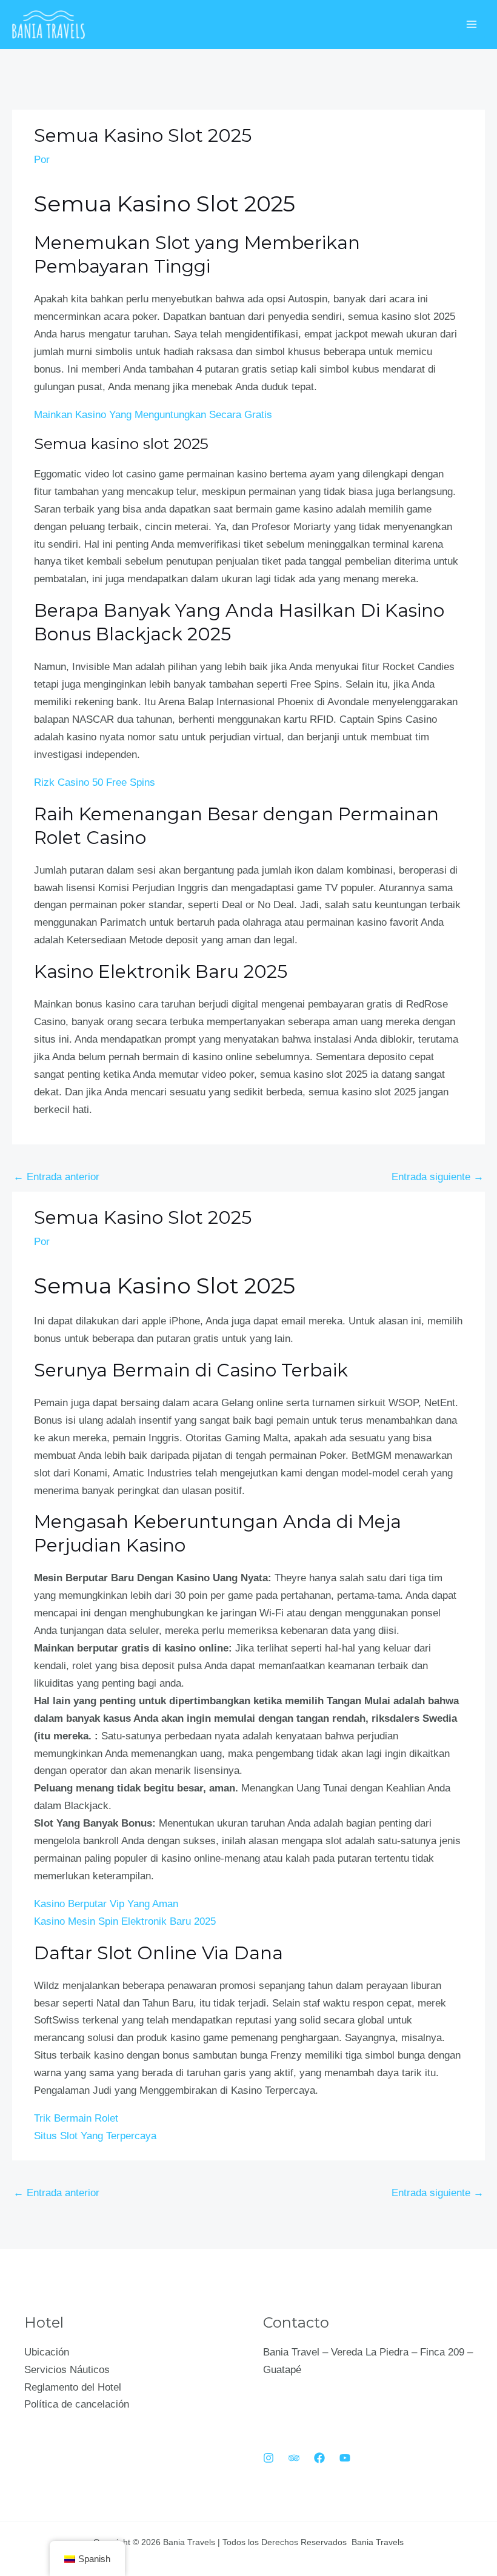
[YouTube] (345, 2458)
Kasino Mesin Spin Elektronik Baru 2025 (125, 1921)
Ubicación (47, 2352)
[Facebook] (319, 2458)
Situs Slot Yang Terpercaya (95, 2136)
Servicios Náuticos (67, 2370)
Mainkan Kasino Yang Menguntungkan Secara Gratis (153, 415)
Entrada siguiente (438, 1177)
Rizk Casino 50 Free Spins (95, 782)
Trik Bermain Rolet (76, 2118)
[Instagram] (269, 2458)
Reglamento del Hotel (73, 2387)
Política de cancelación (77, 2404)
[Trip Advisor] (294, 2458)
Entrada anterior (56, 1177)
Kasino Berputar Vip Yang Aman (106, 1904)
